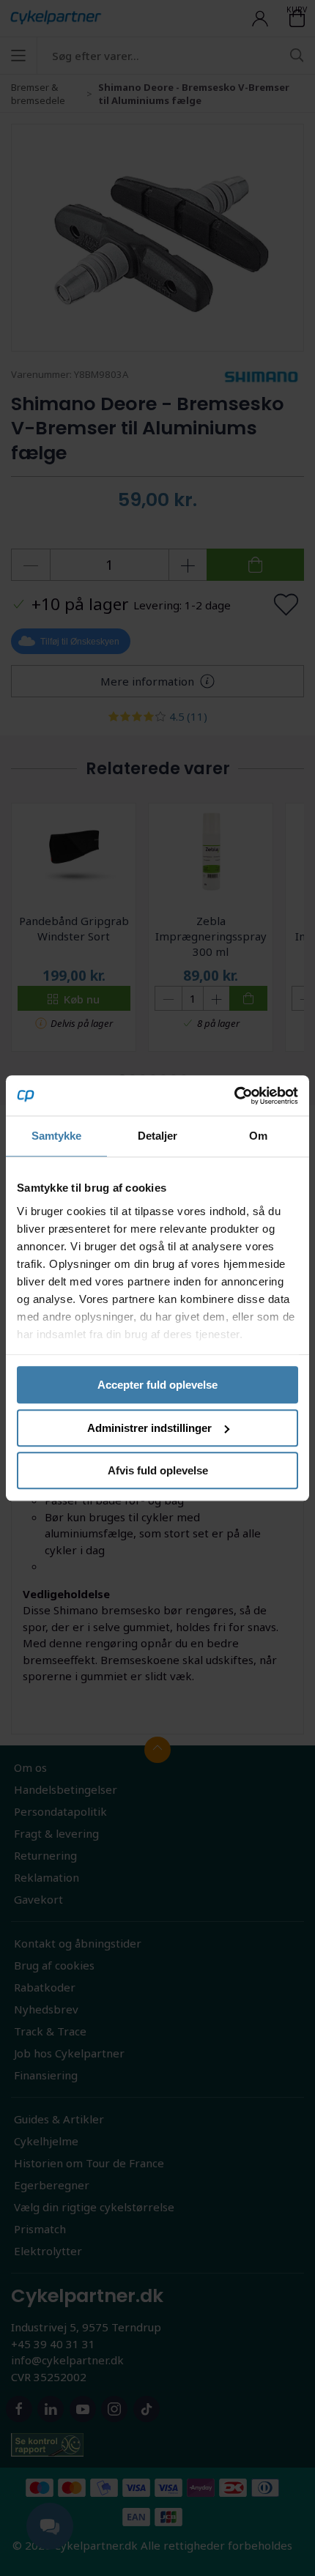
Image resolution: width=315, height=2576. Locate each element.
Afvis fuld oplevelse (158, 1470)
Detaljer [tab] (158, 1136)
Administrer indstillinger (149, 1428)
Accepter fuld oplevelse (157, 1385)
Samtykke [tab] (57, 1136)
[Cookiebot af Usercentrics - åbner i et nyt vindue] (234, 1096)
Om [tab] (258, 1136)
